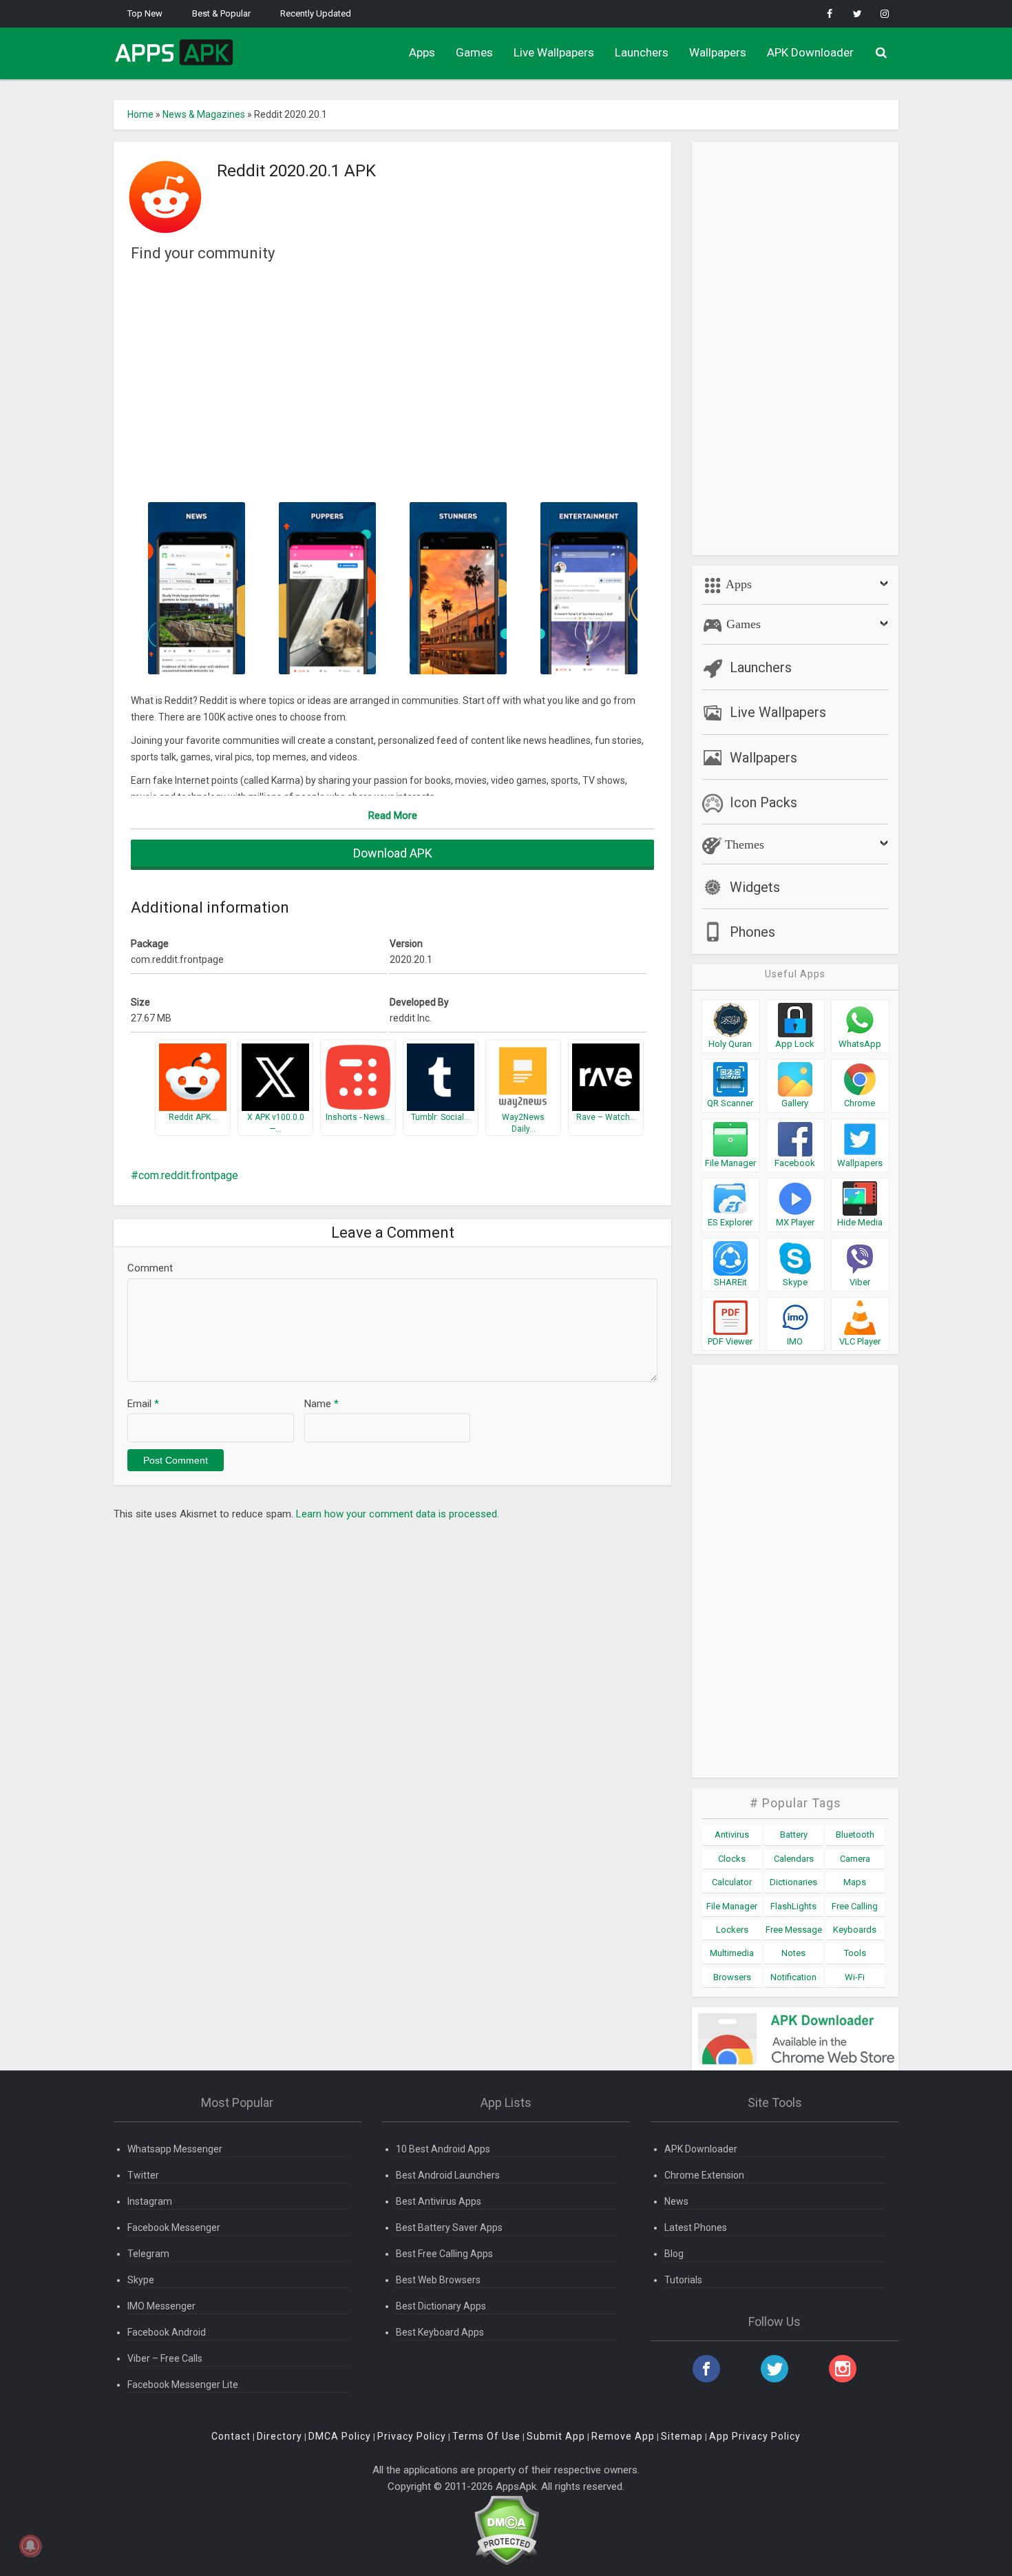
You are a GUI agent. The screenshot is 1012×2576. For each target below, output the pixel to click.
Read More (393, 816)
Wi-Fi (855, 1977)
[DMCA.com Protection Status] (506, 2530)
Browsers (732, 1977)
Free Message (794, 1930)
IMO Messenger (161, 2306)
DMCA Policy (340, 2436)
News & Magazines (204, 114)
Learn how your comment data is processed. (398, 1514)
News (676, 2201)
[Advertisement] (392, 381)
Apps (422, 52)
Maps (855, 1882)
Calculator (732, 1882)
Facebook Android (167, 2332)
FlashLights (793, 1906)
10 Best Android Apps (443, 2149)
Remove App (623, 2436)
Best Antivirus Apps (439, 2201)
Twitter (143, 2175)
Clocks (732, 1859)
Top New (145, 13)
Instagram (150, 2201)
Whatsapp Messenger (175, 2149)
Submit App (556, 2436)
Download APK (393, 853)
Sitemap (682, 2436)
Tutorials (683, 2280)
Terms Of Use (486, 2436)
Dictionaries (793, 1882)
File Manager (732, 1906)
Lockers (732, 1930)
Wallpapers (718, 52)
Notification (793, 1977)
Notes (793, 1953)
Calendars (794, 1859)
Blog (674, 2254)
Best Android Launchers (448, 2175)
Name (321, 1404)
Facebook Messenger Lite (183, 2385)
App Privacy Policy (755, 2436)
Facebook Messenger (174, 2227)
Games (474, 52)
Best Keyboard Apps (440, 2332)
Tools (855, 1953)
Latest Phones (696, 2227)
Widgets (755, 887)
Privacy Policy (412, 2436)
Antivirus (732, 1835)
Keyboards (855, 1930)
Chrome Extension (704, 2175)
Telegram (148, 2254)
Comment (150, 1268)
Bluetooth (855, 1835)
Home (140, 114)
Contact (231, 2436)
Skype (141, 2280)
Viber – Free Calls (165, 2358)
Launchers (642, 52)
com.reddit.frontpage (188, 1175)
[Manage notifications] (30, 2546)
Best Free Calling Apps (444, 2254)
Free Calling (855, 1906)
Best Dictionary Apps (441, 2306)
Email (143, 1404)
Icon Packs (763, 802)
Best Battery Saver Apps (449, 2227)
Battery (794, 1835)
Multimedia (732, 1953)
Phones (752, 932)
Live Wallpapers (554, 52)
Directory (280, 2436)
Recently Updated (316, 13)
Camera (855, 1859)
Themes (743, 844)
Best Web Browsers (438, 2280)
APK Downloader (810, 52)
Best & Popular (221, 13)
